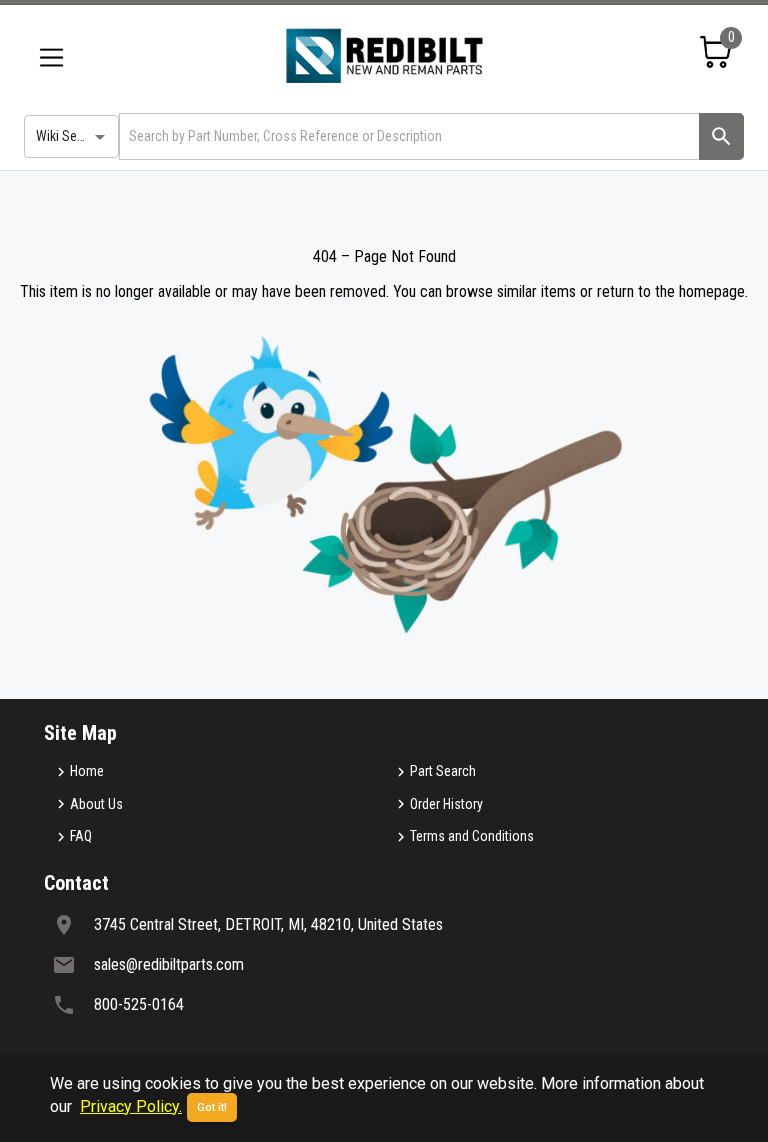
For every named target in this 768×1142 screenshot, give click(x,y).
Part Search (443, 771)
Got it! (212, 1107)
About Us (96, 804)
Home (87, 771)
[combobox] (407, 136)
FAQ (81, 836)
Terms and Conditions (472, 836)
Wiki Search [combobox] (69, 136)
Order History (446, 804)
